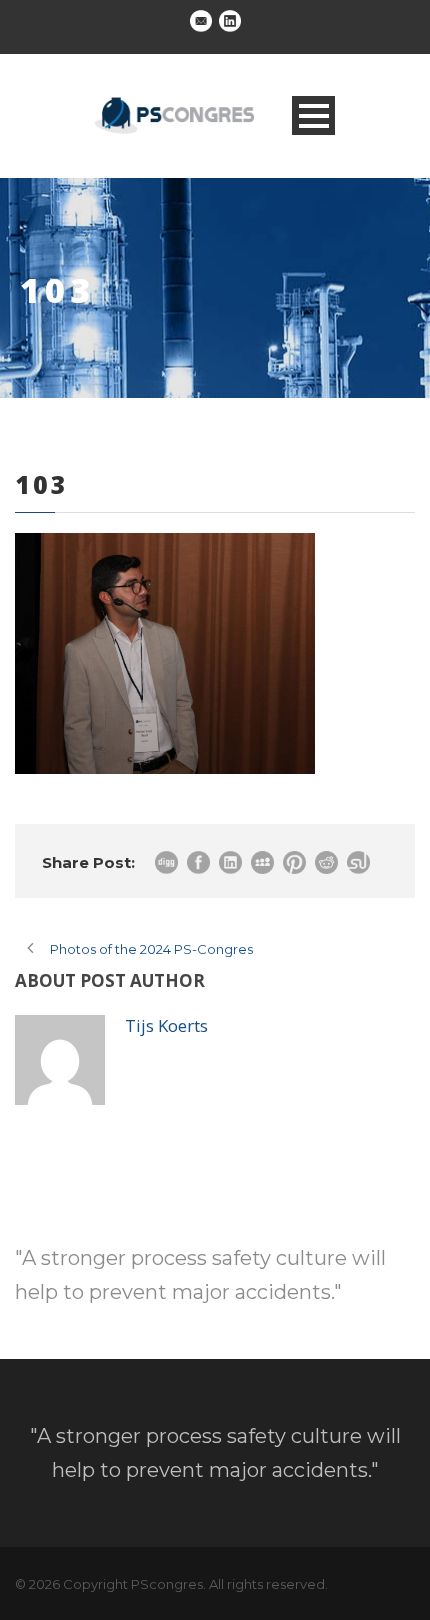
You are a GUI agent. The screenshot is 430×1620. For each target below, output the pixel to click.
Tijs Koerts (166, 1025)
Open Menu (313, 115)
